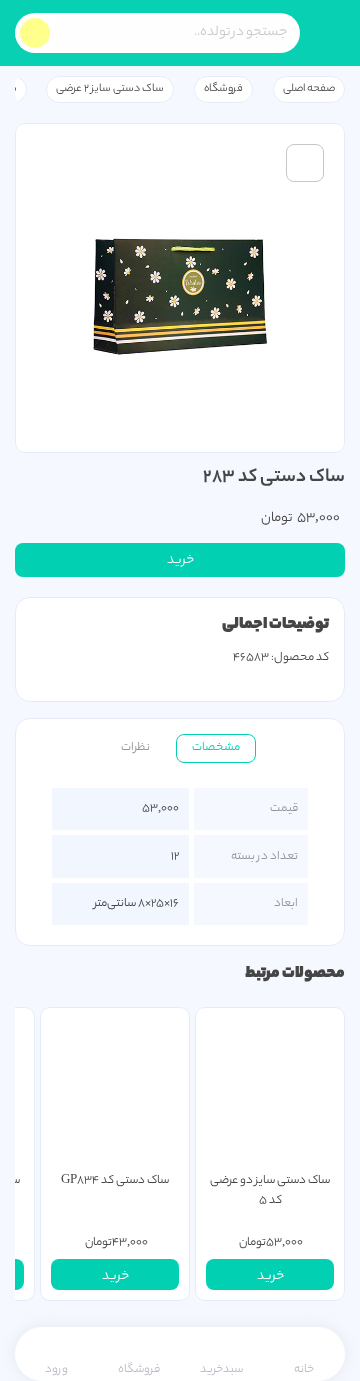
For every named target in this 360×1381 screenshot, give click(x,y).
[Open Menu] (330, 33)
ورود (56, 1370)
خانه (304, 1370)
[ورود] (320, 1034)
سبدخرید (221, 1370)
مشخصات (216, 748)
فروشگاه (223, 89)
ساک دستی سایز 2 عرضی (110, 89)
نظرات (135, 748)
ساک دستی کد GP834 (115, 1181)
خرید (180, 560)
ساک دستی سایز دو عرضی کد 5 (270, 1191)
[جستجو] (35, 33)
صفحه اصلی (309, 89)
